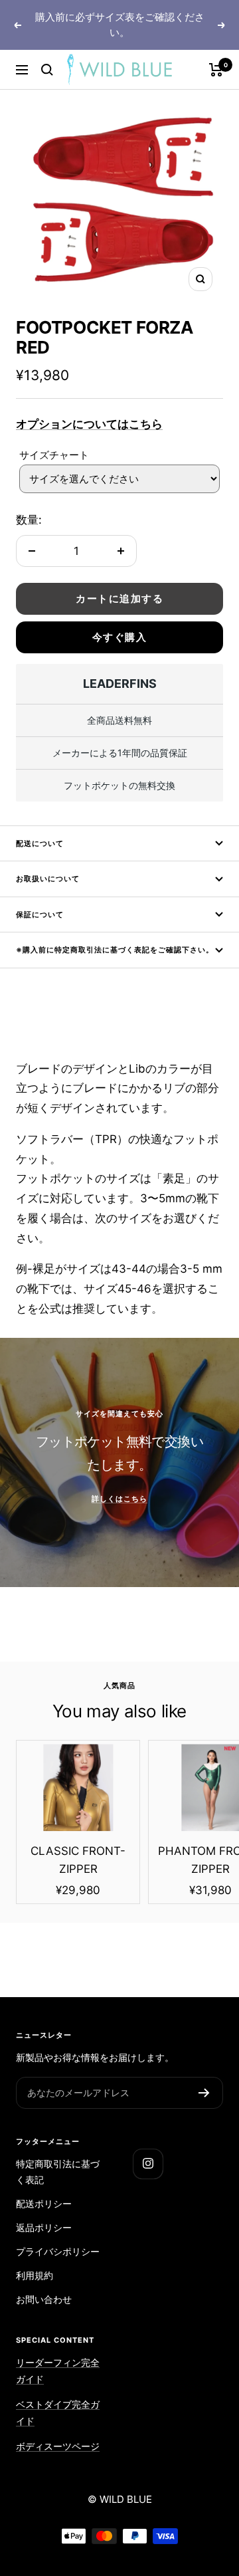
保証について (40, 914)
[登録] (204, 2093)
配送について (40, 843)
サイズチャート (54, 455)
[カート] (216, 70)
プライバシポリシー (58, 2251)
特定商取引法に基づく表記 (58, 2172)
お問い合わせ (44, 2299)
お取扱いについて (48, 879)
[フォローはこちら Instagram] (148, 2164)
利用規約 (35, 2275)
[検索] (47, 70)
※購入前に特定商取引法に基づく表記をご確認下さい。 (115, 950)
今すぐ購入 (120, 637)
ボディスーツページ (58, 2446)
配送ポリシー (44, 2203)
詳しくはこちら (119, 1499)
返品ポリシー (44, 2227)
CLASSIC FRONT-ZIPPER (78, 1860)
